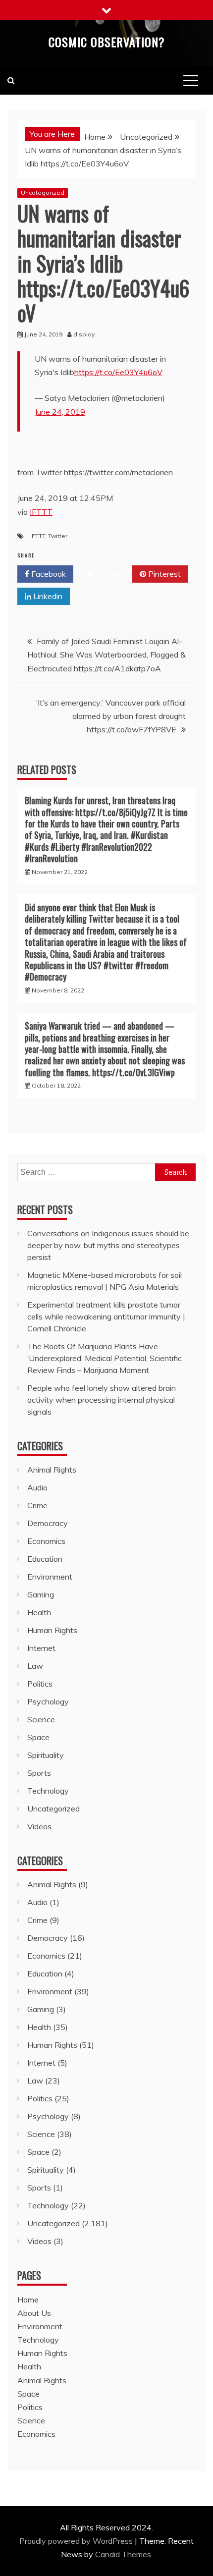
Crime (37, 1505)
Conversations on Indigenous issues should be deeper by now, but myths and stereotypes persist (108, 1245)
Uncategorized (43, 192)
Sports (39, 1773)
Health (39, 1612)
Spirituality (46, 1755)
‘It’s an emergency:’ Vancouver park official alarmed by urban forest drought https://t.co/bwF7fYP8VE (111, 716)
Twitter (58, 536)
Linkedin (47, 596)
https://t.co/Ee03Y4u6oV (118, 372)
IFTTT (41, 512)
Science (41, 1719)
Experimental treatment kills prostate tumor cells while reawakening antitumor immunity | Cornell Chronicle (106, 1316)
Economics (46, 1541)
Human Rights (52, 1630)
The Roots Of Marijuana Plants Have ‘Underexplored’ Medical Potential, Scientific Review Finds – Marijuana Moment (105, 1358)
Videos (39, 1826)
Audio (37, 1487)
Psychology (48, 1701)
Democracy (48, 1523)
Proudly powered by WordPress (77, 2541)
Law (35, 1666)
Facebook (48, 574)
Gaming (41, 1594)
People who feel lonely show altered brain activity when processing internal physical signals (102, 1400)
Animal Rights (52, 1470)
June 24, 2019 (60, 412)
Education (45, 1559)
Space (38, 1737)
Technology (48, 1791)
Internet (41, 1648)
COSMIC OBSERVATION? (107, 42)
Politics (40, 1684)
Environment (50, 1577)
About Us (34, 2313)
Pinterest (163, 574)
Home (28, 2300)
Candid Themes (123, 2554)
